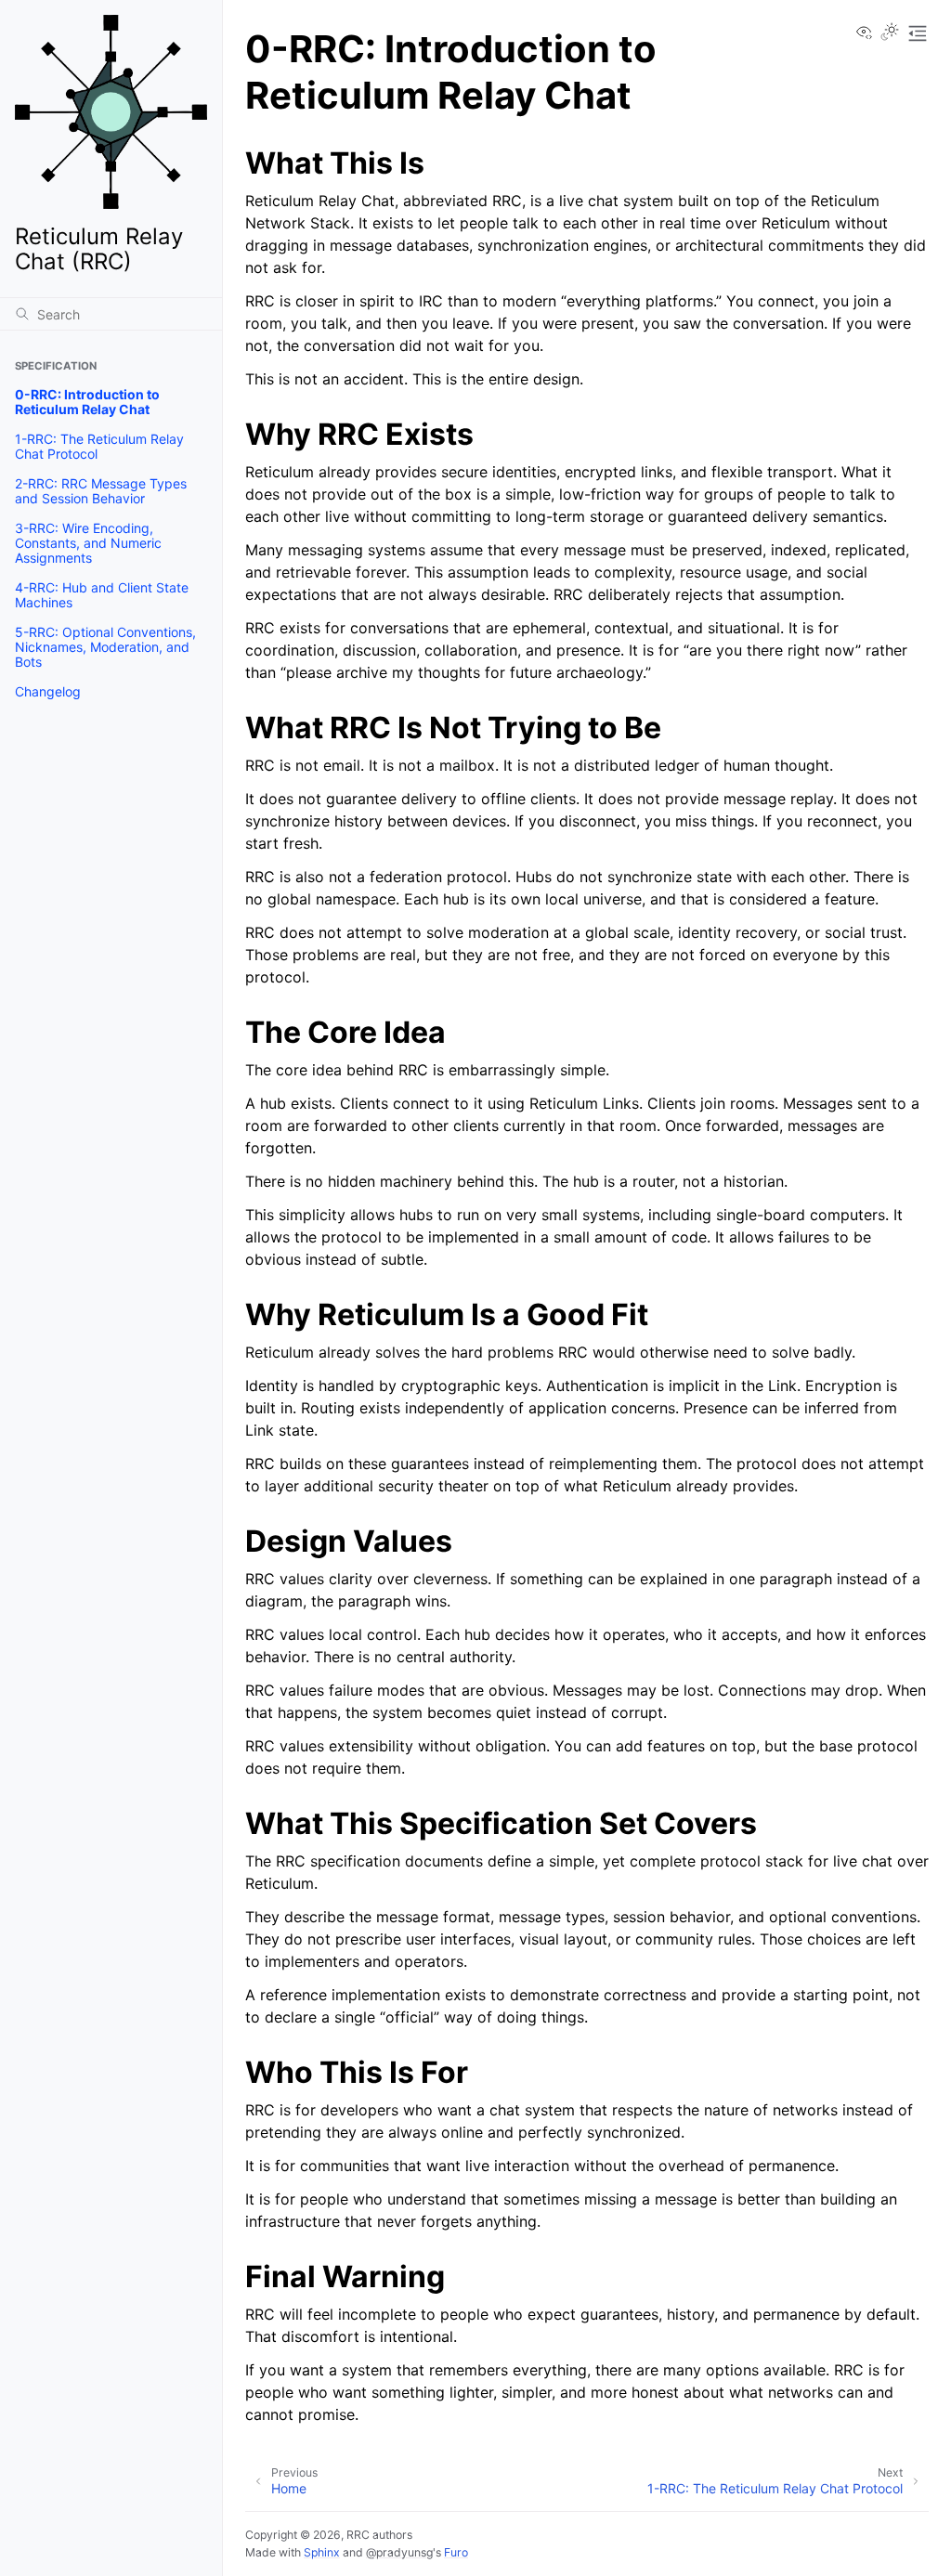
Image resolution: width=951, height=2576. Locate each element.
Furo (456, 2552)
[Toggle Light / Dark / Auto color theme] (890, 33)
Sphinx (322, 2552)
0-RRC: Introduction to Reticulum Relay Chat (87, 402)
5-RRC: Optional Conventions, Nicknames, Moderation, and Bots (105, 647)
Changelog (48, 691)
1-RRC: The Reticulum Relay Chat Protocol (99, 446)
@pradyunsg (399, 2552)
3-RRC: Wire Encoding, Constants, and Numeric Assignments (88, 543)
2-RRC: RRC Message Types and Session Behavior (101, 491)
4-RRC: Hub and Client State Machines (102, 595)
